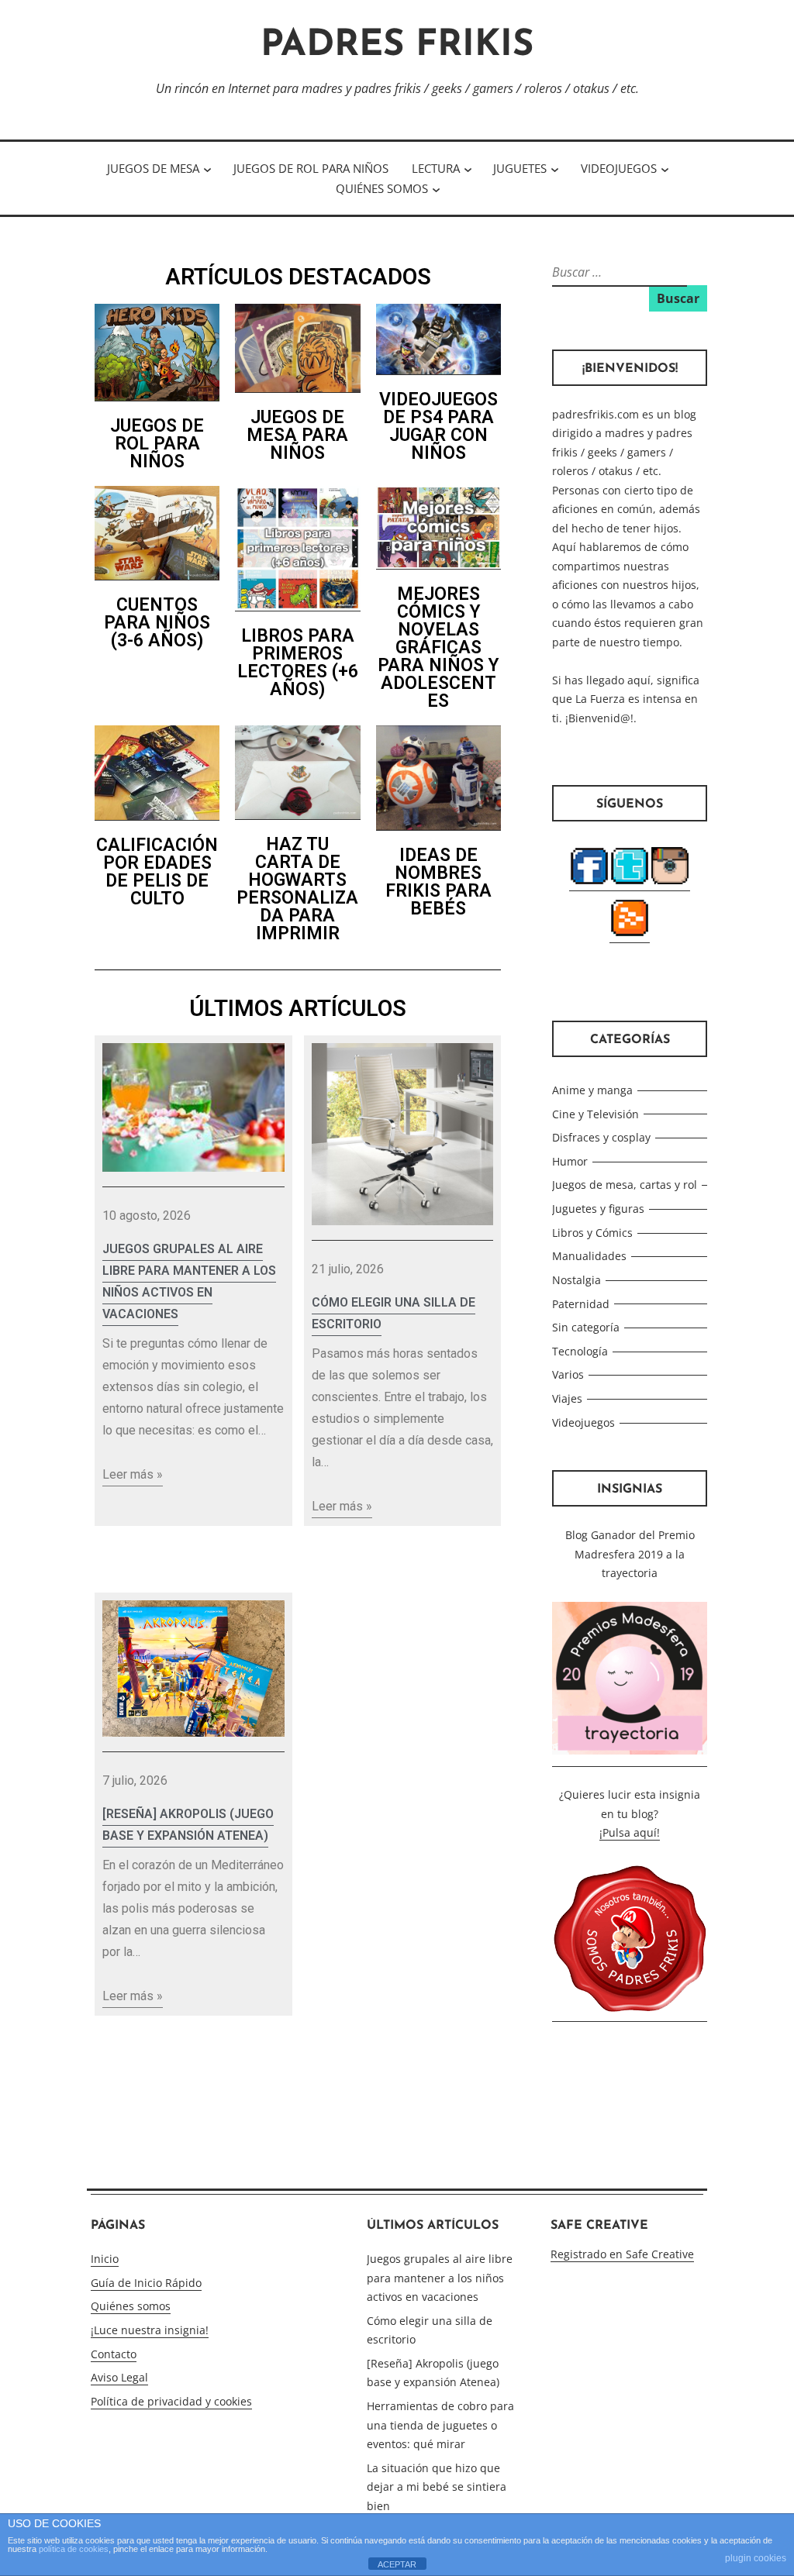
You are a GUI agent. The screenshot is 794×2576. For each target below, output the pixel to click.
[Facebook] (589, 883)
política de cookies (74, 2549)
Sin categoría (586, 1327)
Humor (570, 1161)
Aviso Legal (119, 2377)
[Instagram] (670, 883)
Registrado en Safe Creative (622, 2254)
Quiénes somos (382, 188)
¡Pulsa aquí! (630, 1832)
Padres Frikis (397, 46)
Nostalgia (577, 1280)
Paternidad (581, 1304)
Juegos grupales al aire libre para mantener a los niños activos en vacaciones (189, 1281)
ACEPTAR (397, 2564)
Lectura (436, 168)
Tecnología (580, 1351)
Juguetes (520, 168)
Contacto (114, 2354)
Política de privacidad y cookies (171, 2401)
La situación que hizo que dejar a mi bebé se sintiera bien (437, 2487)
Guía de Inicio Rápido (146, 2283)
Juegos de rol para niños (311, 168)
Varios (568, 1374)
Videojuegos (619, 168)
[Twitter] (630, 883)
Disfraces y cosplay (601, 1137)
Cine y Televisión (595, 1114)
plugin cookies (756, 2558)
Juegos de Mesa (153, 168)
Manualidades (589, 1256)
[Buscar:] (618, 272)
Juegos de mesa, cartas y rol (625, 1185)
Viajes (567, 1398)
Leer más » (133, 1474)
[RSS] (630, 935)
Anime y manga (592, 1090)
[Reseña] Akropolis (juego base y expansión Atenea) (188, 1825)
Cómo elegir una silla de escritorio (394, 1313)
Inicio (105, 2259)
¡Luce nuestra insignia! (150, 2330)
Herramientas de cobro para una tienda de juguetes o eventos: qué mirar (440, 2425)
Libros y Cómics (592, 1233)
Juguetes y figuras (598, 1209)
